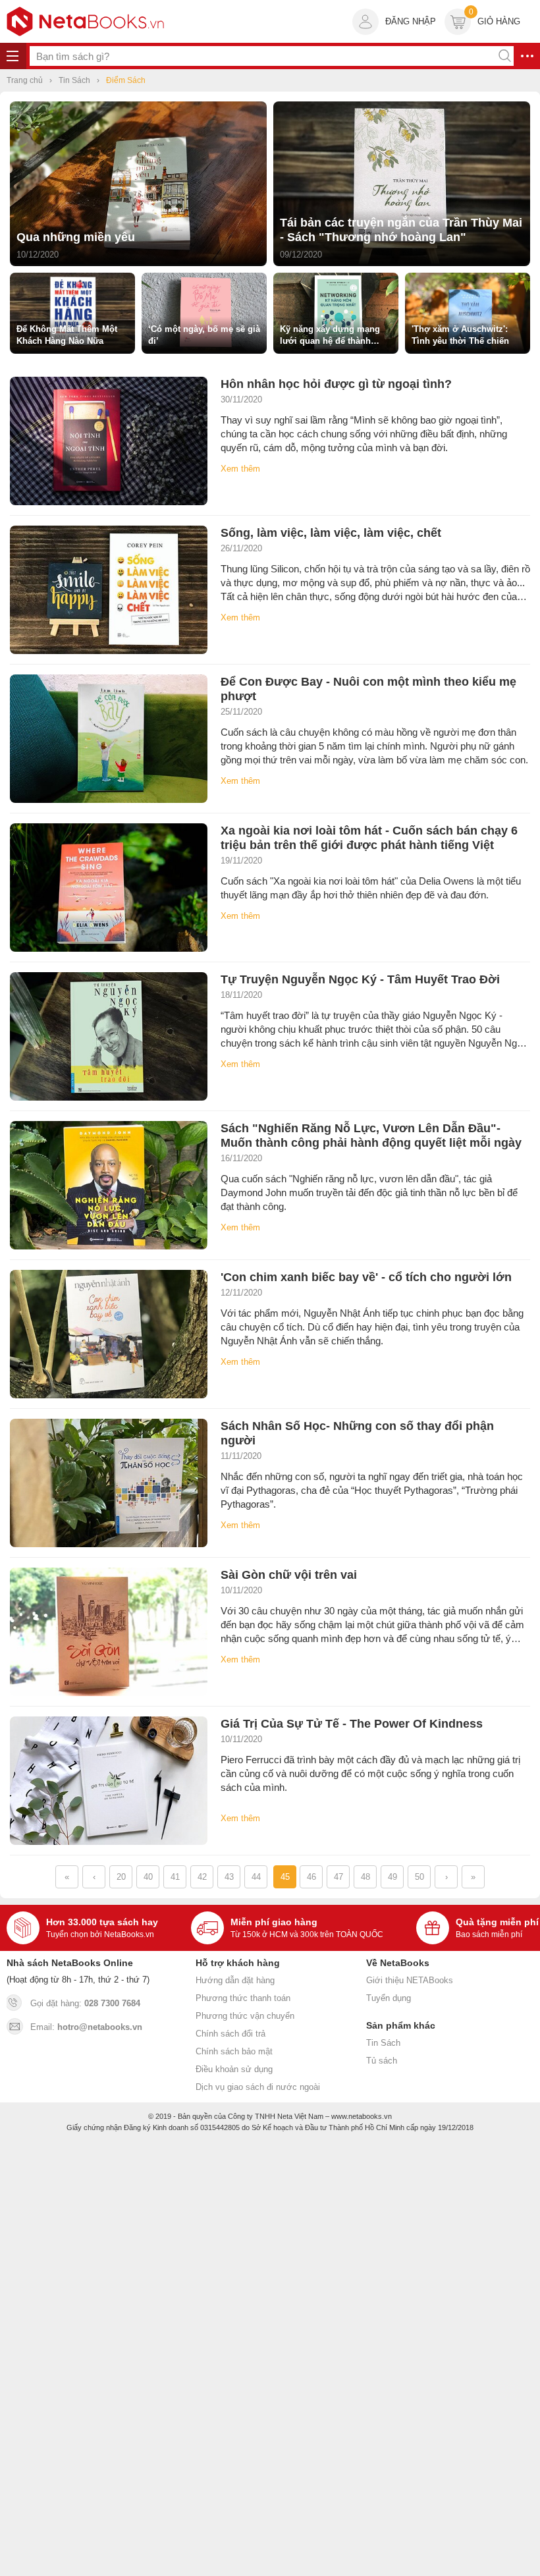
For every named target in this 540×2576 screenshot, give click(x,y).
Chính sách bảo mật (234, 2051)
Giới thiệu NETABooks (410, 1980)
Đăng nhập (411, 21)
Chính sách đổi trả (230, 2034)
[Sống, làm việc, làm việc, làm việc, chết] (109, 590)
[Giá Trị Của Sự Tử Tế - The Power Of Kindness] (109, 1781)
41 (175, 1877)
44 (256, 1877)
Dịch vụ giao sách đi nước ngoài (258, 2087)
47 (338, 1877)
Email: (86, 2027)
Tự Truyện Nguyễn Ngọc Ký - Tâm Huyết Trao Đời (360, 979)
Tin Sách (383, 2043)
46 (311, 1877)
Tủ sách (382, 2061)
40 (148, 1877)
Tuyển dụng (389, 1998)
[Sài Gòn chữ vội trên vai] (109, 1632)
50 (419, 1877)
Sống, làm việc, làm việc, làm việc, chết (331, 533)
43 (229, 1877)
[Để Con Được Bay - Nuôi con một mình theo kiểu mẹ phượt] (109, 739)
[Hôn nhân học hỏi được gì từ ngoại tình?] (109, 441)
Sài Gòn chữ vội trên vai (289, 1575)
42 (202, 1877)
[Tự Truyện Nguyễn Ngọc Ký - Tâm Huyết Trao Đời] (109, 1036)
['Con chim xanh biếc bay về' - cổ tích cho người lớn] (109, 1334)
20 (121, 1877)
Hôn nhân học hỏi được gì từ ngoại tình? (336, 384)
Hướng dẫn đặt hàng (235, 1980)
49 (392, 1877)
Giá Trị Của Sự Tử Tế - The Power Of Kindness (352, 1724)
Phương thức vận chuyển (245, 2016)
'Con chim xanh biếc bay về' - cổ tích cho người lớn (366, 1277)
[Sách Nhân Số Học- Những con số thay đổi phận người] (109, 1483)
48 (365, 1877)
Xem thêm (240, 469)
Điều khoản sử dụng (234, 2069)
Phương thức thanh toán (243, 1998)
